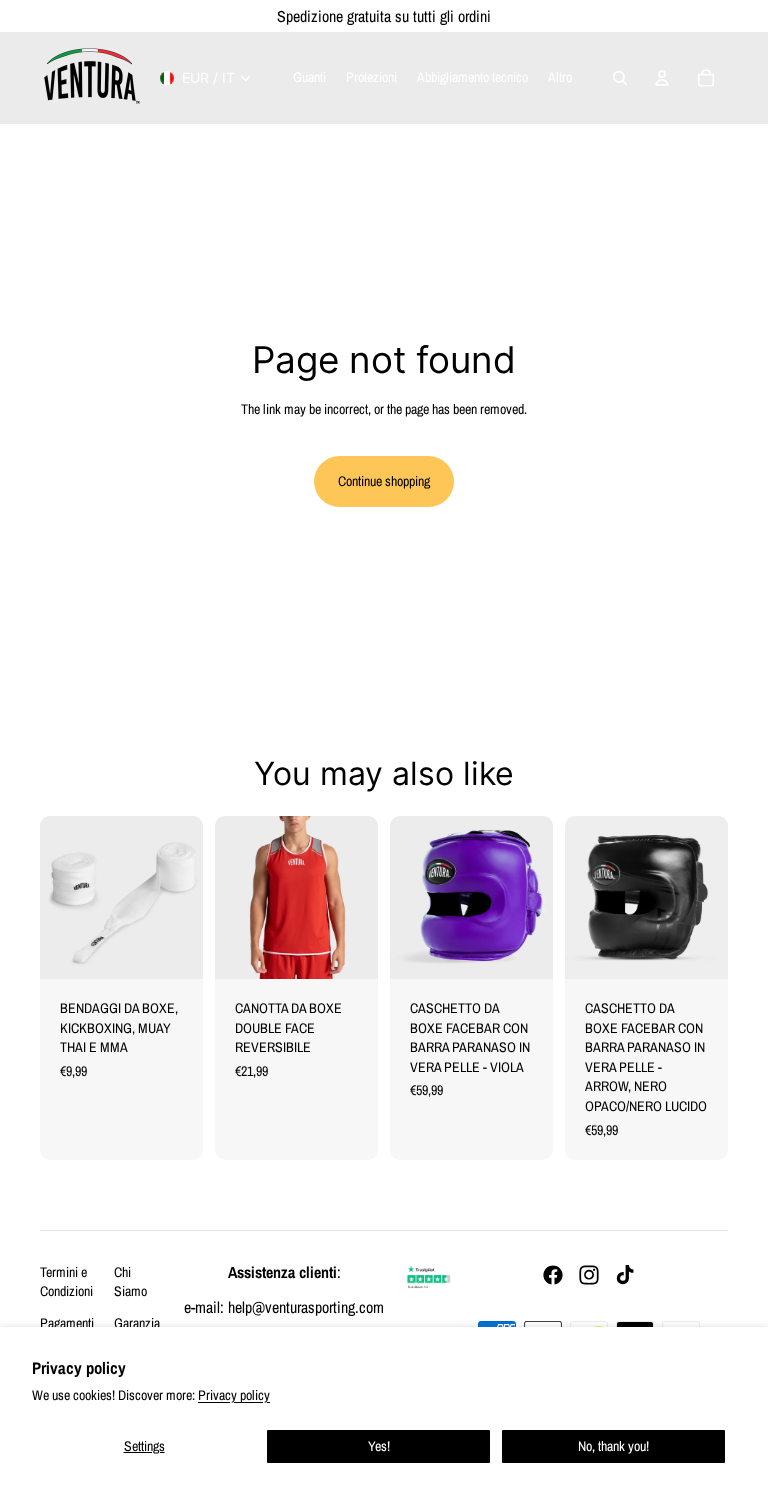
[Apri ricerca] (620, 78)
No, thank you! (613, 1446)
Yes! (379, 1446)
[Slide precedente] (230, 897)
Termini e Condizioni (66, 1282)
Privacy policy (234, 1395)
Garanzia (137, 1323)
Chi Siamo (130, 1282)
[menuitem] (560, 78)
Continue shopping (384, 481)
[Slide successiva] (362, 897)
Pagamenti (67, 1323)
